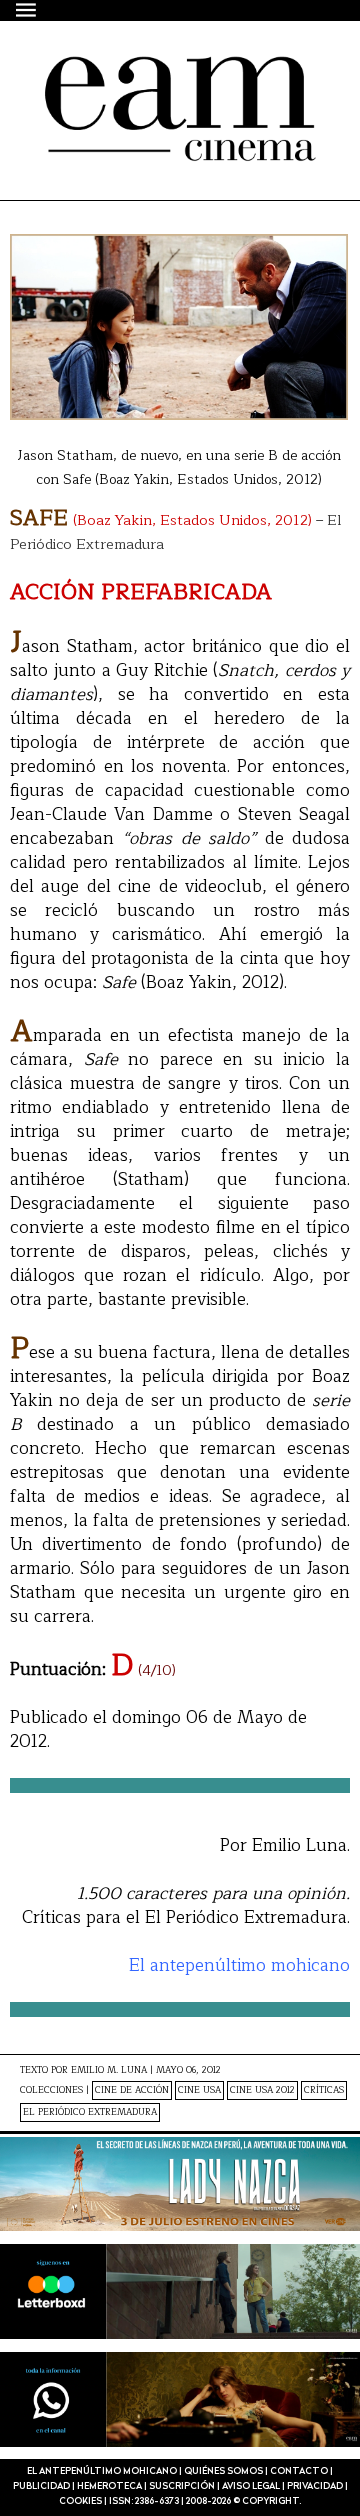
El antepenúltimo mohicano (158, 92)
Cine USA (199, 2090)
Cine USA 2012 (262, 2090)
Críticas (324, 2090)
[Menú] (27, 9)
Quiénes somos (223, 2471)
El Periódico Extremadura (90, 2112)
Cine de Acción (132, 2090)
